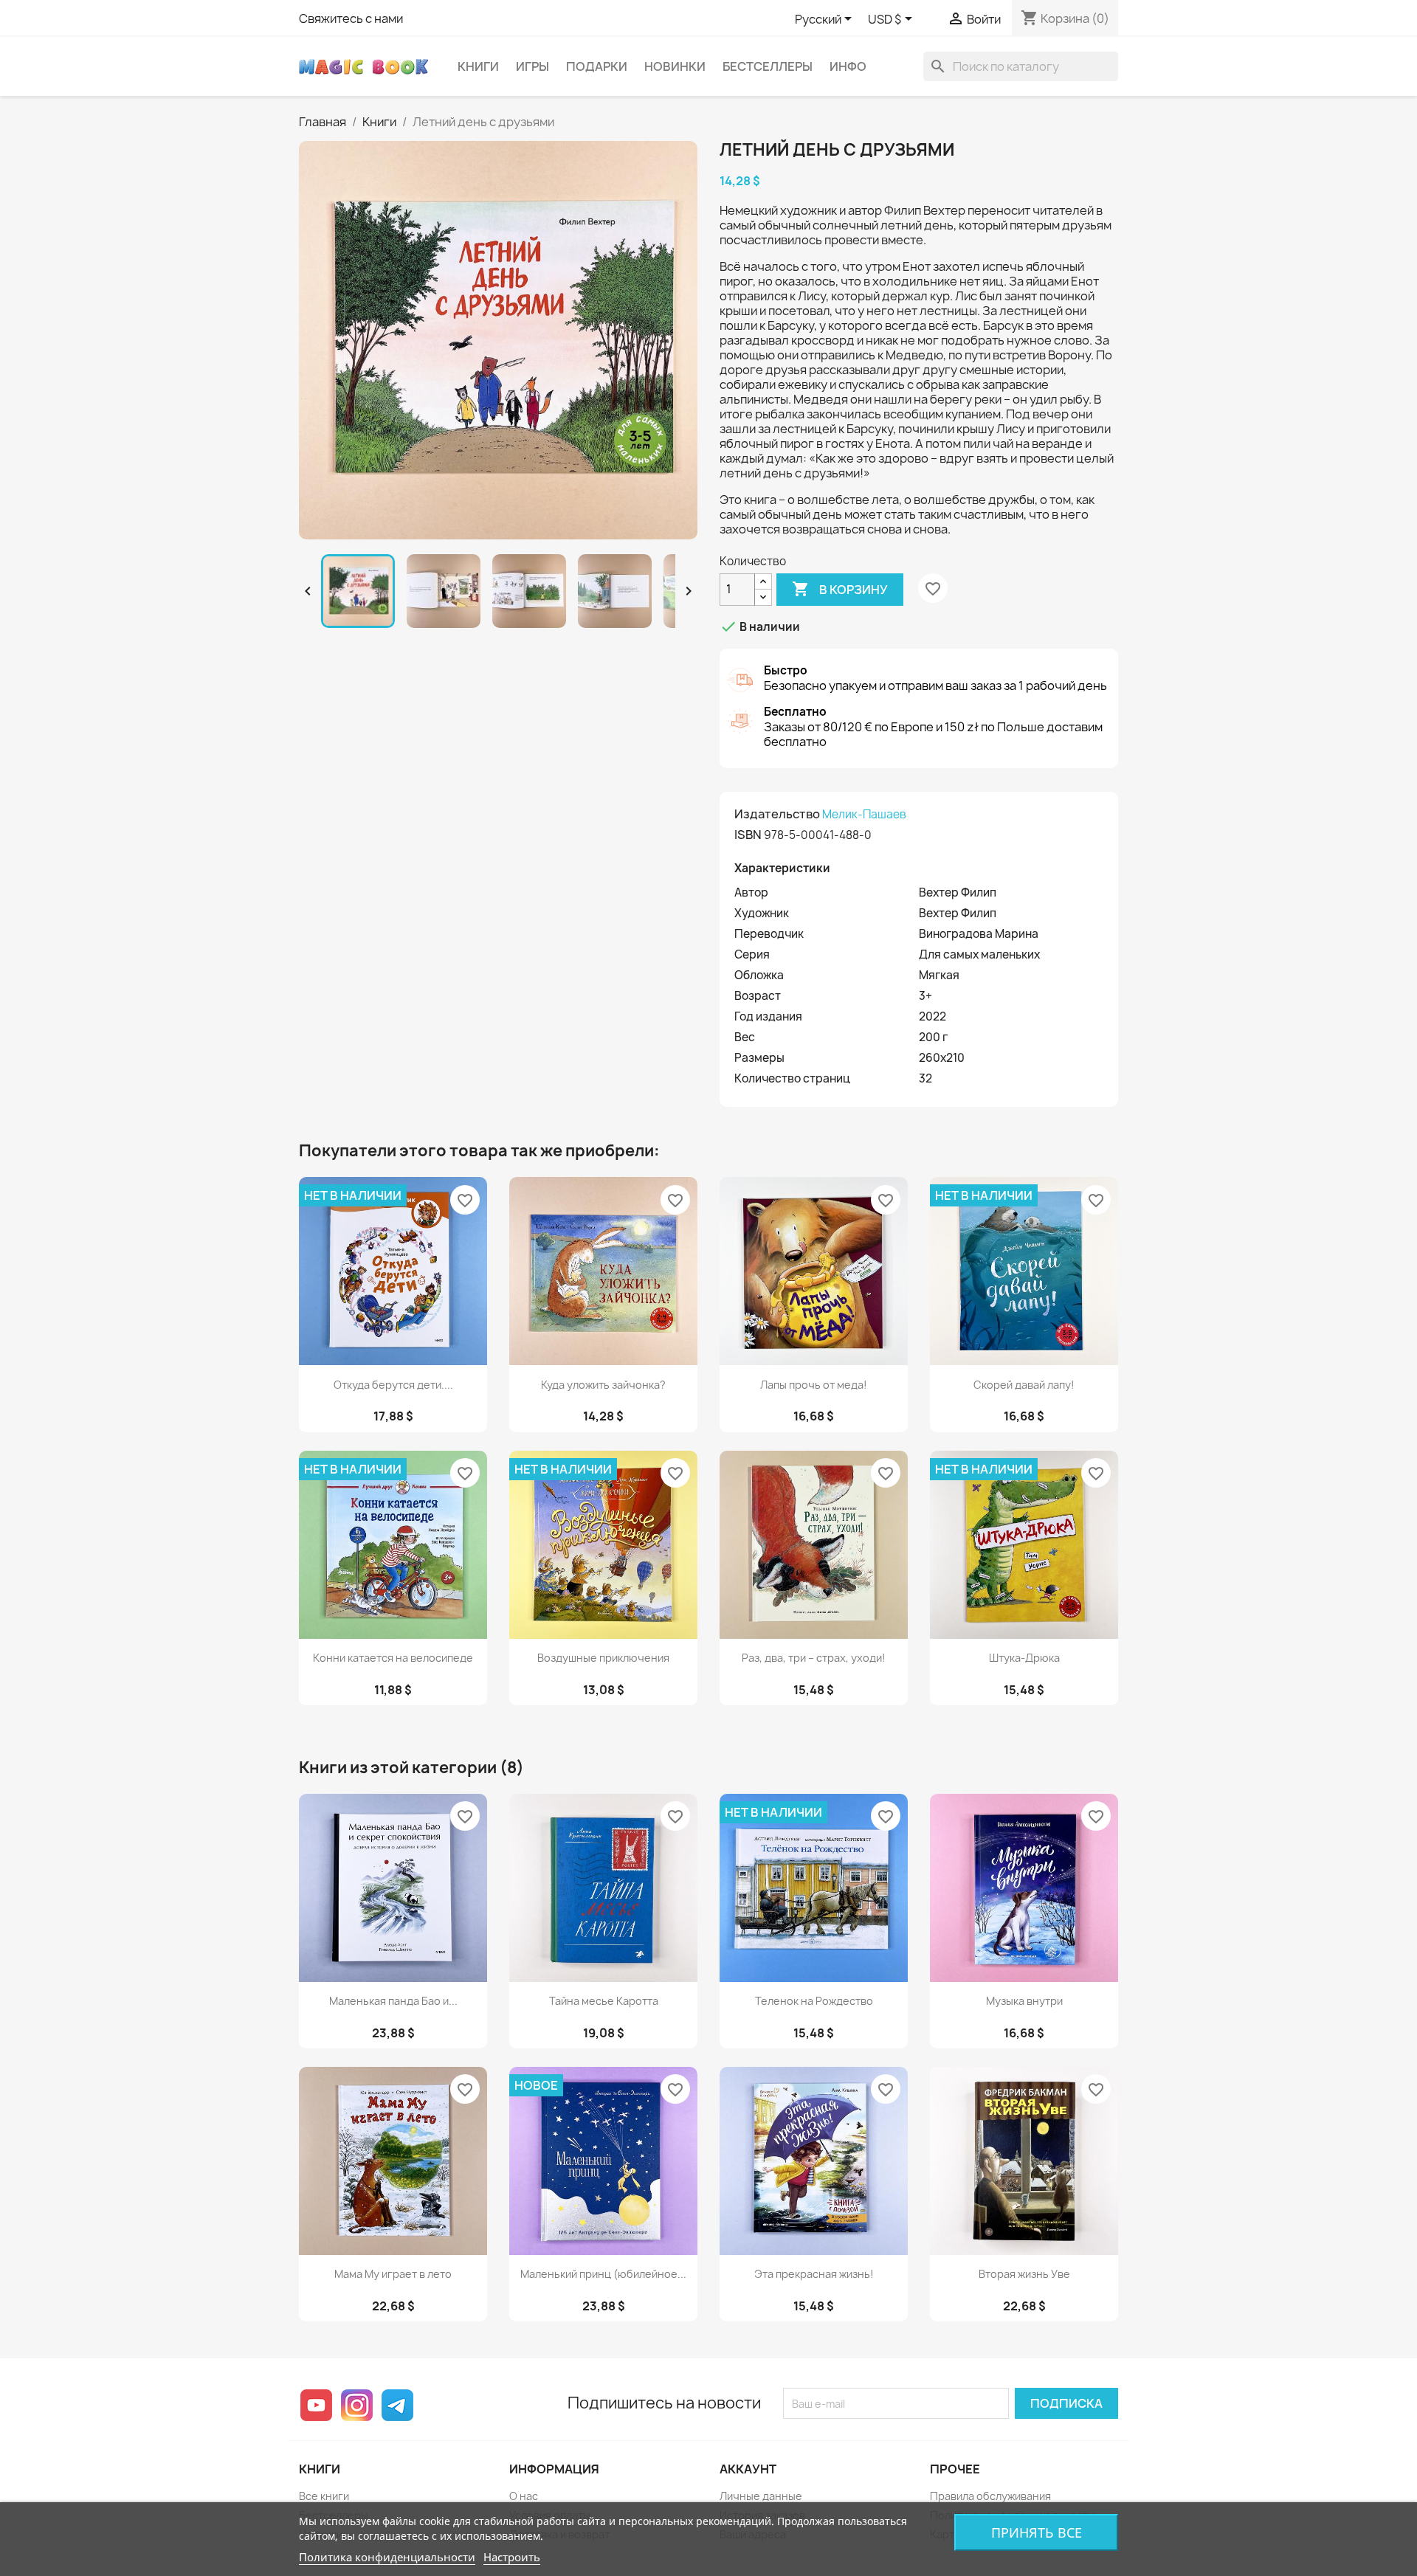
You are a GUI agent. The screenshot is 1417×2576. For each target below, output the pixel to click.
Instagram (357, 2405)
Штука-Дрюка (1024, 1658)
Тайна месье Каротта (604, 2001)
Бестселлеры (768, 66)
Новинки (675, 66)
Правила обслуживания (990, 2496)
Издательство (777, 814)
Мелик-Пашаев (864, 814)
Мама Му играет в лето (393, 2274)
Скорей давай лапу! (1024, 1385)
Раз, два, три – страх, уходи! (814, 1658)
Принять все (1037, 2532)
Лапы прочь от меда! (814, 1385)
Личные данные (761, 2496)
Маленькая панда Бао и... (393, 2001)
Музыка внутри (1024, 2001)
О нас (524, 2496)
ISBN (748, 835)
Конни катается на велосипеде (393, 1658)
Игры (532, 66)
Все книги (324, 2496)
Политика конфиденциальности (387, 2557)
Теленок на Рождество (814, 2001)
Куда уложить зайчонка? (603, 1385)
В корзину (840, 589)
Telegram (397, 2405)
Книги (478, 66)
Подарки (597, 66)
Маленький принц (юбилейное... (603, 2274)
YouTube (316, 2405)
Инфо (848, 66)
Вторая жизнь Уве (1024, 2274)
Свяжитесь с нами (351, 18)
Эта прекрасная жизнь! (814, 2274)
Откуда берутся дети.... (393, 1385)
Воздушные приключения (603, 1658)
